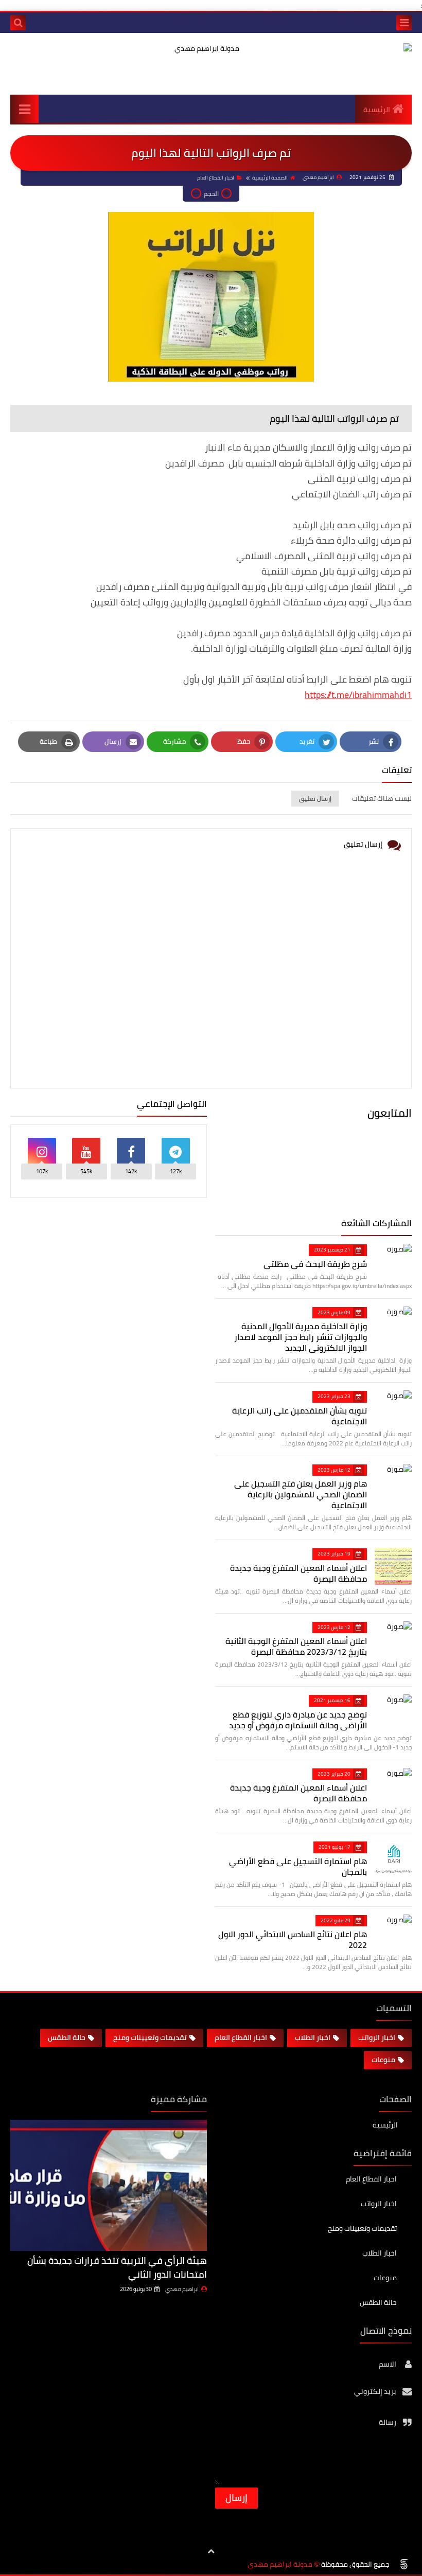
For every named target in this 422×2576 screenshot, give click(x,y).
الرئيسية (377, 110)
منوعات (383, 2060)
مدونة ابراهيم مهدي (280, 2564)
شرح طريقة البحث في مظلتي (315, 1264)
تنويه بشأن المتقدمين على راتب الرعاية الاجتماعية (300, 1416)
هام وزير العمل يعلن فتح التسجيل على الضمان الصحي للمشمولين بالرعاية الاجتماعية (301, 1494)
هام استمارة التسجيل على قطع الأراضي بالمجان (298, 1866)
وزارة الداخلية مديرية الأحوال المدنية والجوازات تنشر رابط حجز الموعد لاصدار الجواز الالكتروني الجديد (301, 1337)
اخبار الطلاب (313, 2037)
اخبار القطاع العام (216, 178)
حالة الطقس (67, 2037)
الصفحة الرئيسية (270, 178)
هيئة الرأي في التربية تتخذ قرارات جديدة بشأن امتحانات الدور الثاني (117, 2267)
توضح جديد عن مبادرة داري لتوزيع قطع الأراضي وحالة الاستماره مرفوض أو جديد (298, 1720)
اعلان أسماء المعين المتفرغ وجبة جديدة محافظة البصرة (298, 1573)
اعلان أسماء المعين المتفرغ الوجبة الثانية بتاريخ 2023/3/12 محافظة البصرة (296, 1646)
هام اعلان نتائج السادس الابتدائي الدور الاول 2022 (293, 1939)
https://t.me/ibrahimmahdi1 (358, 695)
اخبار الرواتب (377, 2037)
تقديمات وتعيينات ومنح (150, 2037)
